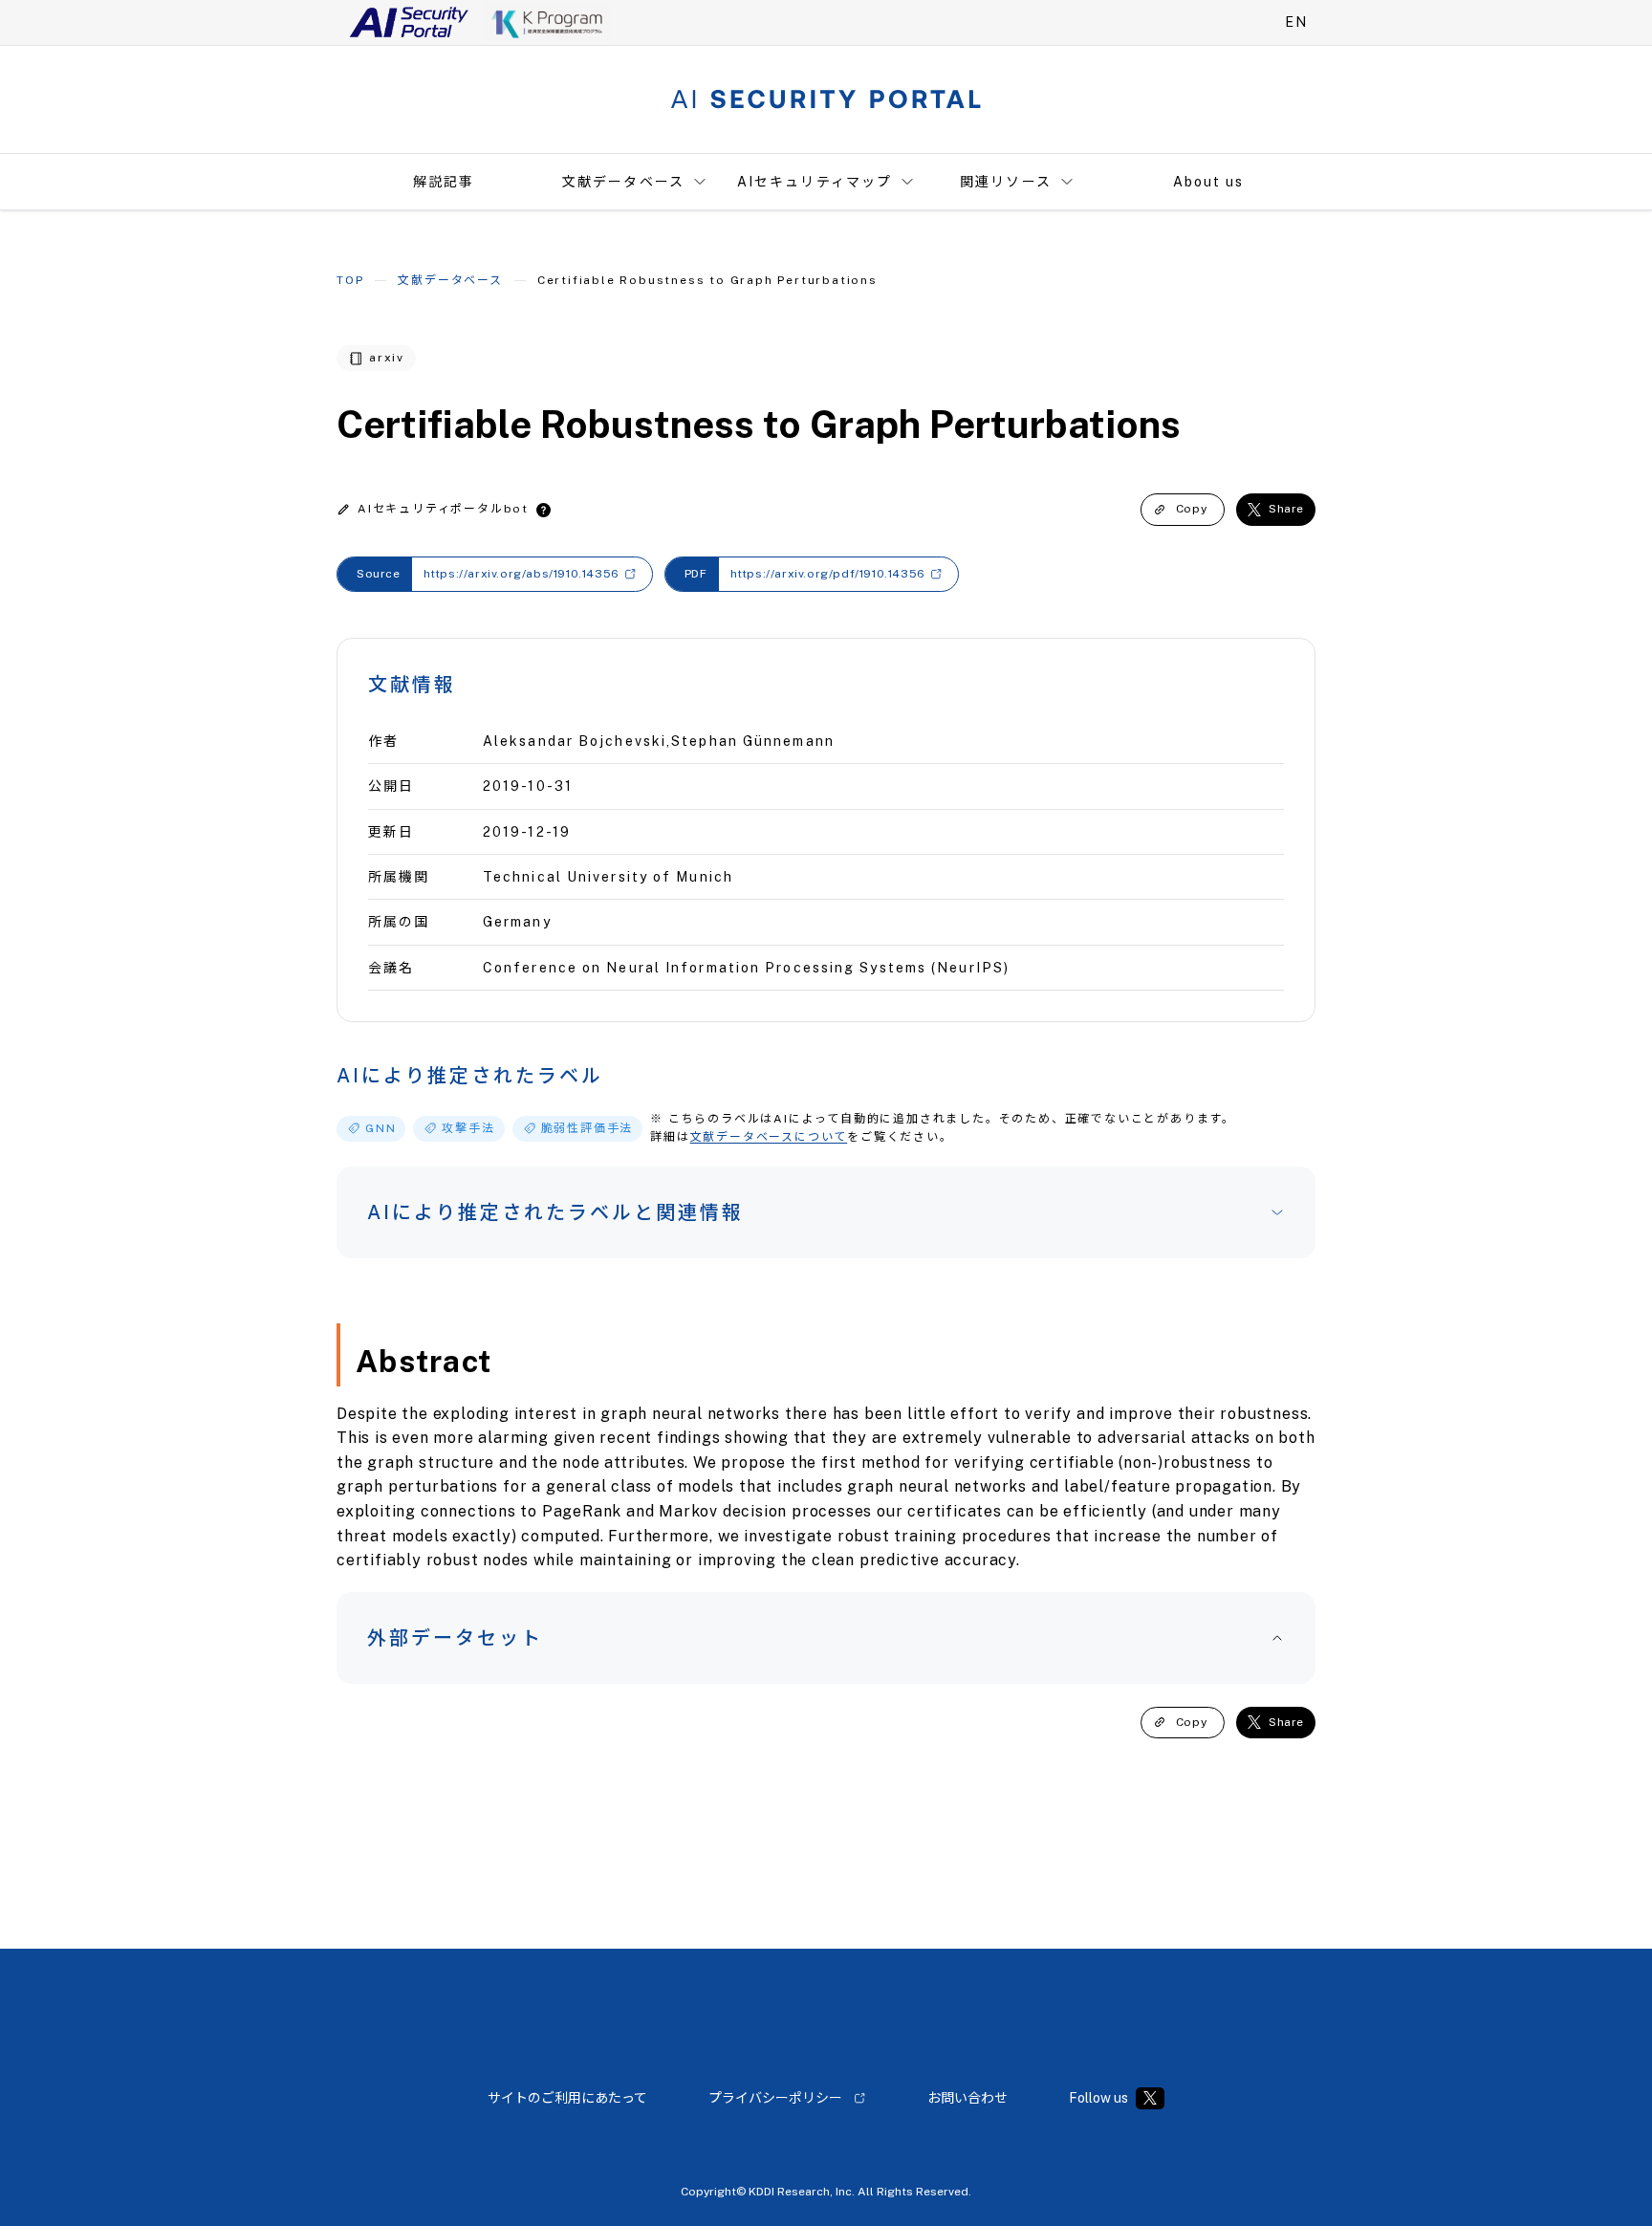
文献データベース (623, 182)
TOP (350, 280)
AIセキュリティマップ (815, 182)
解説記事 (444, 182)
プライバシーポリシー (775, 2098)
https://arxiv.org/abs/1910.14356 (522, 574)
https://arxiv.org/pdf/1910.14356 (828, 574)
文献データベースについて (769, 1137)
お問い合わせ (967, 2098)
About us (1209, 182)
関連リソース (1006, 182)
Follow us (1098, 2098)
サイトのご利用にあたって (567, 2098)
